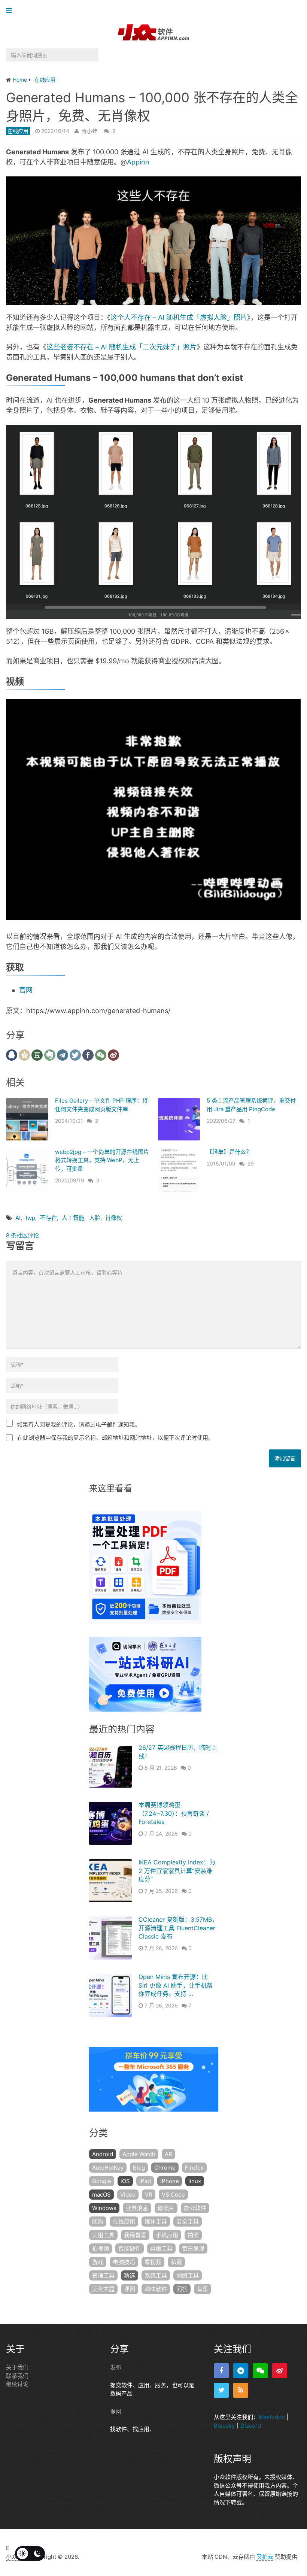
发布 (116, 2367)
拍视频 (101, 2248)
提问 (116, 2411)
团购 (98, 2222)
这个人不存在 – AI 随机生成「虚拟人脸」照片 (179, 317)
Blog (139, 2168)
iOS (125, 2181)
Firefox (194, 2168)
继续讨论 (17, 2384)
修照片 (166, 2208)
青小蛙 (89, 131)
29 (251, 1163)
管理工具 (103, 2275)
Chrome (165, 2168)
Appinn (138, 162)
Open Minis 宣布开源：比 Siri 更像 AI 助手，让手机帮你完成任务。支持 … (176, 1985)
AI (18, 1218)
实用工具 (103, 2235)
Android (103, 2154)
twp (30, 1218)
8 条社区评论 (22, 1235)
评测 (130, 2289)
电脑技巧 (124, 2262)
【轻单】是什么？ (229, 1152)
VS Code (173, 2195)
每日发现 (193, 2248)
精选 (130, 2275)
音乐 (203, 2289)
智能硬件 (130, 2248)
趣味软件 (156, 2289)
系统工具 (156, 2275)
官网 (26, 990)
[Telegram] (241, 2371)
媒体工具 (156, 2222)
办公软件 (195, 2208)
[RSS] (241, 2390)
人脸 (95, 1218)
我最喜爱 (135, 2235)
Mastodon (272, 2417)
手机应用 (167, 2235)
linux (195, 2181)
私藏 (176, 2262)
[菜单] (11, 11)
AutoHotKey (108, 2168)
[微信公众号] (260, 2371)
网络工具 (188, 2275)
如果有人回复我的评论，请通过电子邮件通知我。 (79, 1425)
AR (168, 2154)
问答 (182, 2289)
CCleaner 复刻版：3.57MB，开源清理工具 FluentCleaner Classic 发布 (178, 1928)
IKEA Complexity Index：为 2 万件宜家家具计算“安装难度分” (177, 1871)
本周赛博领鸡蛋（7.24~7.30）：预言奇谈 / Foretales (174, 1813)
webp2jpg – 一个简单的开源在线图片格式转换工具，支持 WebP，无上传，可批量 (102, 1160)
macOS (101, 2195)
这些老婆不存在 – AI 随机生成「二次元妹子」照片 (121, 347)
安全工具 (188, 2222)
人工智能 (73, 1218)
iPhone (170, 2181)
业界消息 (137, 2208)
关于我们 (17, 2367)
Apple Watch (139, 2154)
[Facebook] (221, 2371)
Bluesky (224, 2426)
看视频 (153, 2262)
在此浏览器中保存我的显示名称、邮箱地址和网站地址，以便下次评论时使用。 (115, 1438)
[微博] (280, 2371)
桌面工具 (161, 2248)
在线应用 (18, 131)
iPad (145, 2181)
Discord (251, 2426)
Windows (104, 2208)
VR (149, 2195)
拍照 (193, 2235)
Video (128, 2195)
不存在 (48, 1218)
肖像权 (114, 1218)
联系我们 (17, 2376)
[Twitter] (221, 2390)
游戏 (98, 2262)
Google (102, 2181)
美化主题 (103, 2289)
